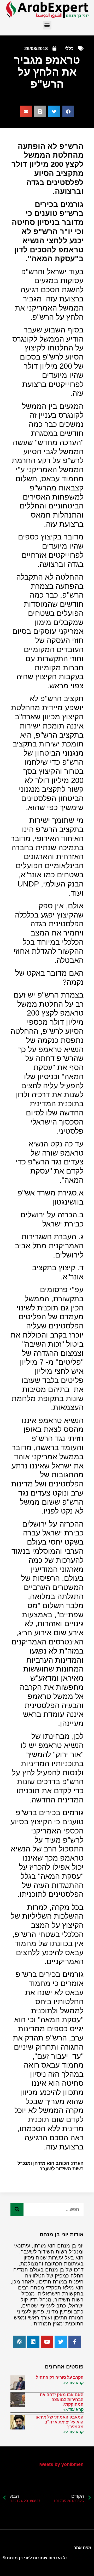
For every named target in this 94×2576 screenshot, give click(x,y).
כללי (69, 48)
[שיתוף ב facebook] (68, 111)
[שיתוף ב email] (26, 111)
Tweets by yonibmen (61, 2464)
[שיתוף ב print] (40, 111)
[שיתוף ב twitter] (54, 111)
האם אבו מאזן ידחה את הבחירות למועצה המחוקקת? (62, 2399)
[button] (47, 25)
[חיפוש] (17, 2209)
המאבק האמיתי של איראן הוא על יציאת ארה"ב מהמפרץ (60, 2422)
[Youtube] (47, 2342)
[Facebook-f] (75, 2342)
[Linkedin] (33, 2342)
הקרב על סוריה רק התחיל (60, 2377)
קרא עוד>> (73, 2383)
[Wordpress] (19, 2342)
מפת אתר (83, 2548)
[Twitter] (61, 2342)
